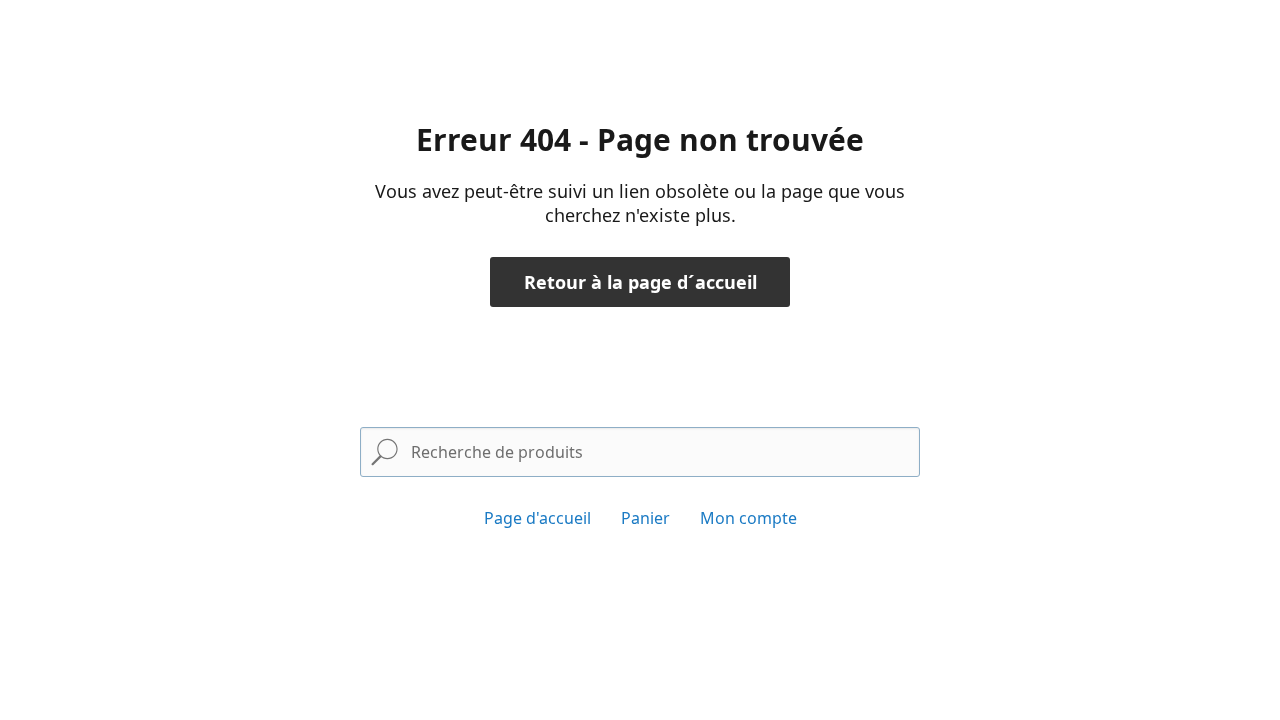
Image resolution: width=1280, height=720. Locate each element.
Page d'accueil (537, 518)
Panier (645, 518)
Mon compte (748, 518)
